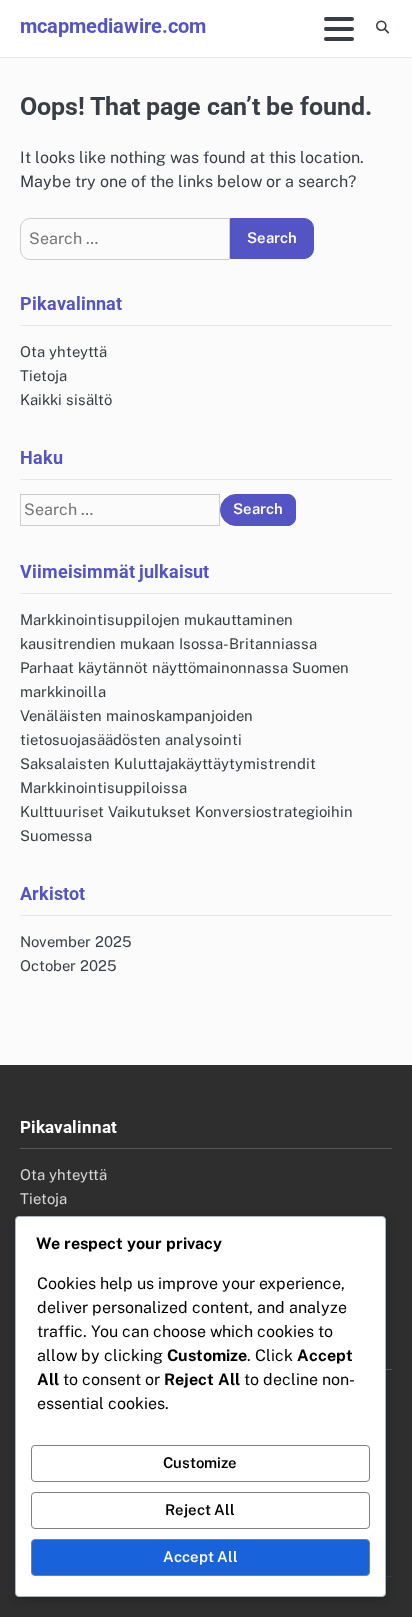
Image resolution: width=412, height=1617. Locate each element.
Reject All (200, 1509)
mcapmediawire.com (113, 26)
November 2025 (76, 941)
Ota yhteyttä (63, 351)
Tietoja (43, 375)
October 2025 (68, 965)
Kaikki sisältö (66, 399)
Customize (200, 1462)
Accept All (200, 1556)
